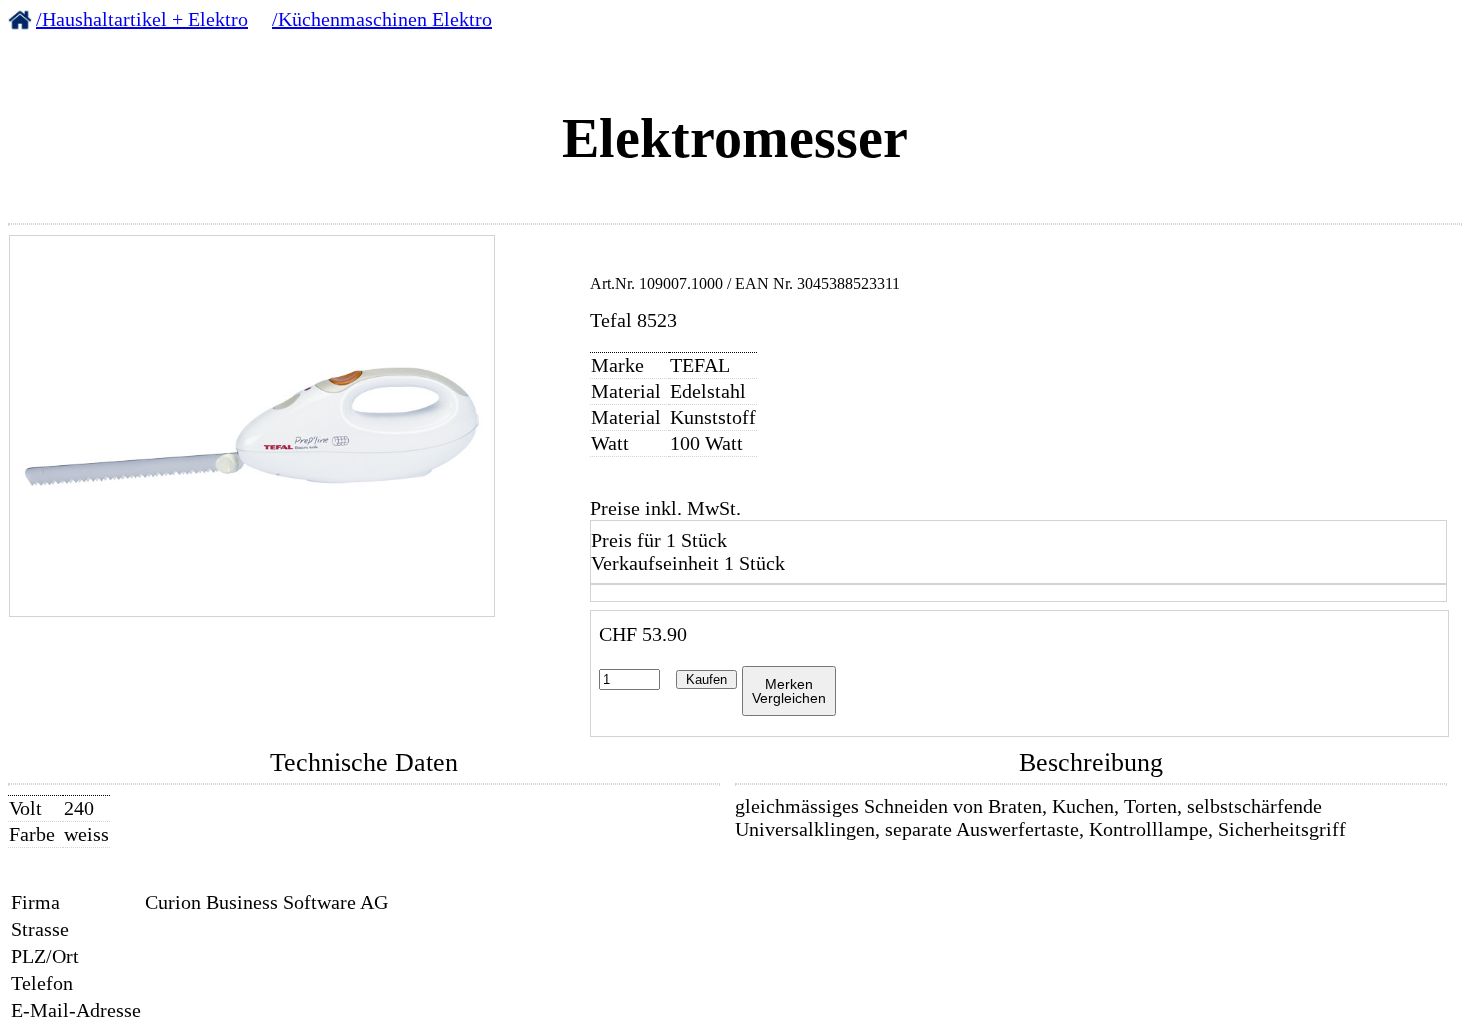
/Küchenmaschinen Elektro (382, 19)
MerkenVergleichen (789, 691)
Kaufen (706, 679)
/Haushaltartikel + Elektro (142, 19)
